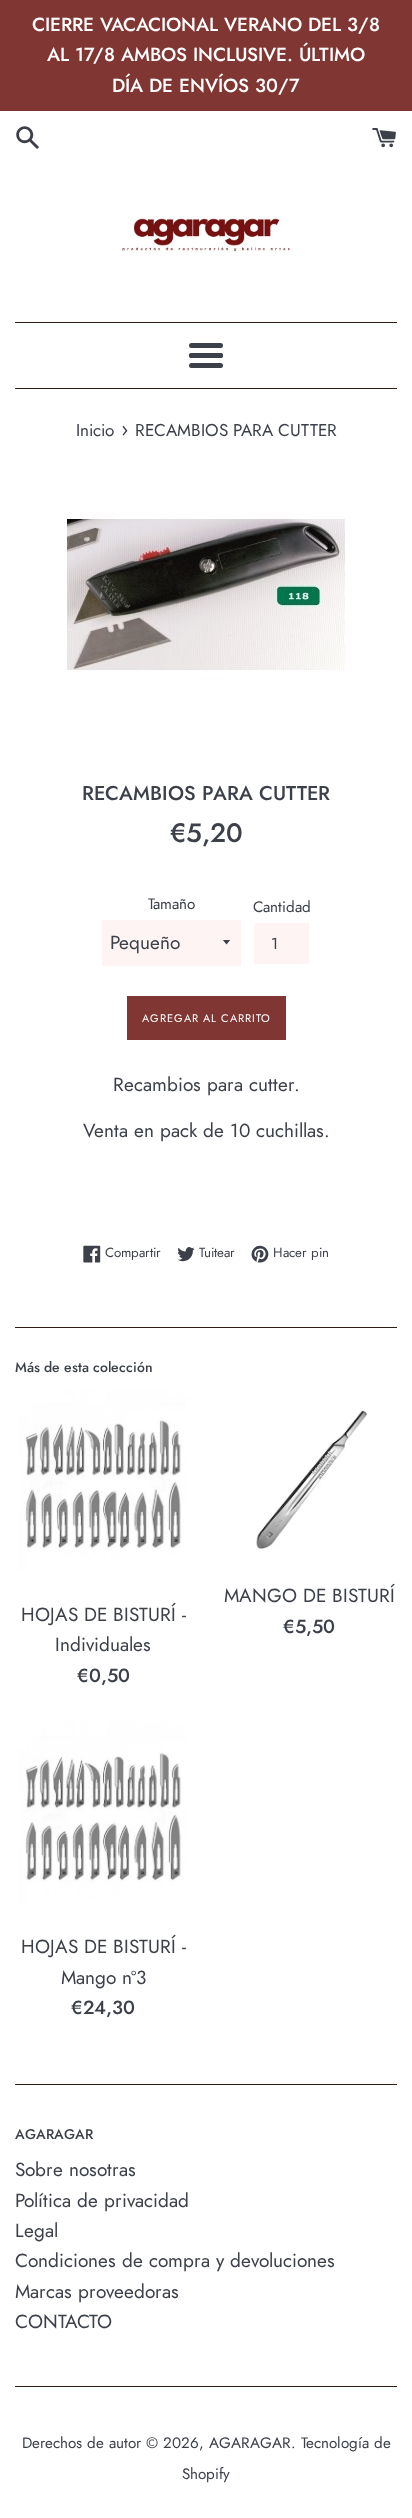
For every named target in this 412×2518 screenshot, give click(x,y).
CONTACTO (63, 2321)
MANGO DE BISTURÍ (309, 1595)
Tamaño (171, 904)
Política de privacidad (102, 2200)
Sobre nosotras (75, 2169)
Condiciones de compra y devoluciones (175, 2260)
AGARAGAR (250, 2443)
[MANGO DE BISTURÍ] (309, 1479)
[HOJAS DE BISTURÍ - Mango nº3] (103, 1821)
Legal (36, 2230)
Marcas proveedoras (97, 2291)
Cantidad (282, 907)
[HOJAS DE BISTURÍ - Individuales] (103, 1488)
